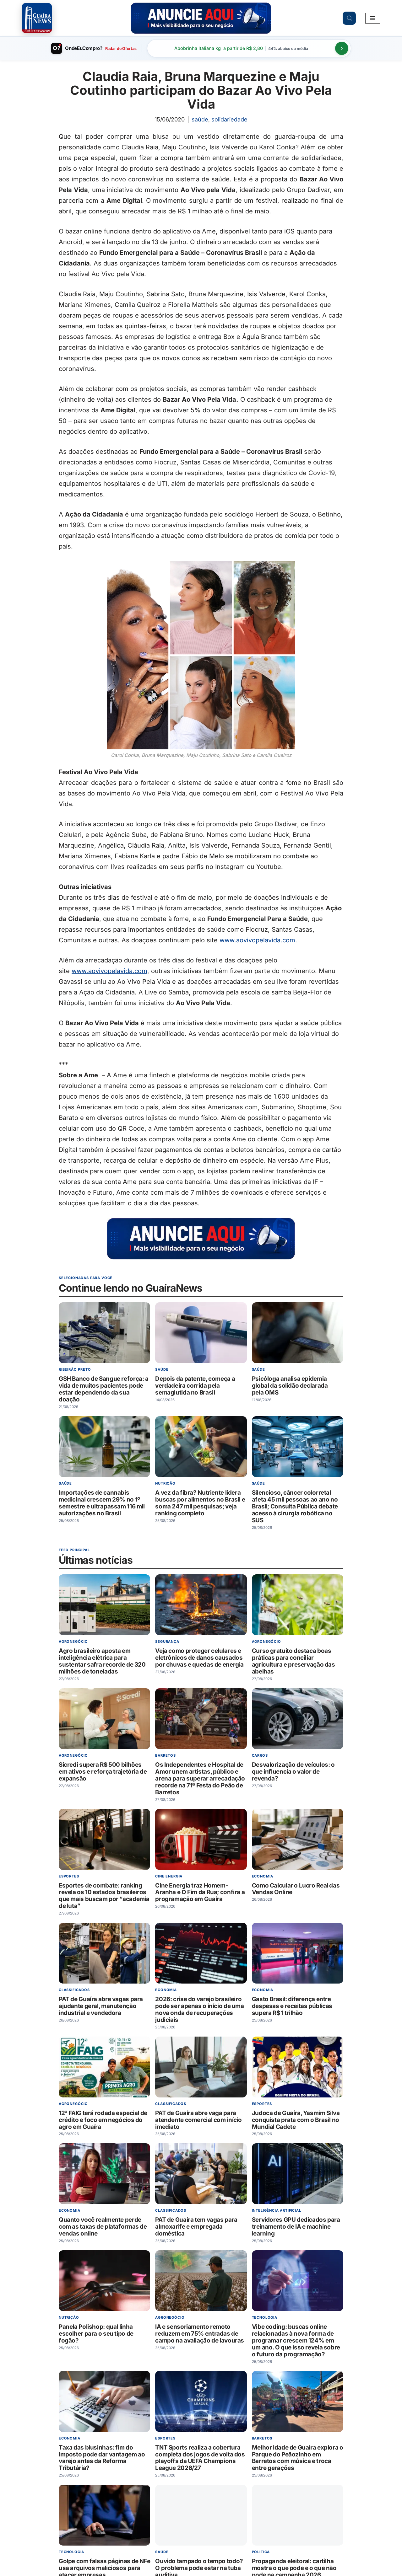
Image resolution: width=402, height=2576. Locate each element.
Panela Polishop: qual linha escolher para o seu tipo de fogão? (96, 2334)
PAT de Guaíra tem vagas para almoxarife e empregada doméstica (196, 2227)
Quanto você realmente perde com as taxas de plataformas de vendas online (103, 2227)
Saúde (200, 119)
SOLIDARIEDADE (229, 119)
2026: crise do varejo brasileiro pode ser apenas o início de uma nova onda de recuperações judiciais (199, 2009)
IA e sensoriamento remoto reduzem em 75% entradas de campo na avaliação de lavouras (200, 2334)
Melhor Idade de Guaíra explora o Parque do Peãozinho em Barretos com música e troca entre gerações (298, 2458)
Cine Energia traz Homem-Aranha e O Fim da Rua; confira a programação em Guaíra (200, 1892)
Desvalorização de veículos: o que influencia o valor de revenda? (293, 1772)
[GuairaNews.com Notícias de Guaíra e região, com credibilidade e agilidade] (37, 18)
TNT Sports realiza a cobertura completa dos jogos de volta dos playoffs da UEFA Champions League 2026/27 (200, 2458)
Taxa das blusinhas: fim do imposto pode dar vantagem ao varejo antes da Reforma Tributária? (102, 2458)
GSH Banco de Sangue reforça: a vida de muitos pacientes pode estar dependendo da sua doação (104, 1389)
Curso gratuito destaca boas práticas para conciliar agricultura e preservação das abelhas (293, 1661)
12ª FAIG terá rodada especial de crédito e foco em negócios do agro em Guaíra (103, 2120)
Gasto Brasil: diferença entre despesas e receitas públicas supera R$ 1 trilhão (292, 2006)
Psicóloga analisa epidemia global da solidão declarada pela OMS (290, 1386)
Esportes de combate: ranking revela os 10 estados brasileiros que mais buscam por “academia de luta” (104, 1896)
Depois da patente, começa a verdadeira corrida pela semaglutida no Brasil (195, 1386)
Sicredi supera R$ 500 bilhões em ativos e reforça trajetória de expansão (103, 1772)
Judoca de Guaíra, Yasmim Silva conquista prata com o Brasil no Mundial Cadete (296, 2120)
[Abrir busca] (349, 18)
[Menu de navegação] (373, 18)
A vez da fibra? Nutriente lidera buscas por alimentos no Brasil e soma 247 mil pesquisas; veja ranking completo (200, 1503)
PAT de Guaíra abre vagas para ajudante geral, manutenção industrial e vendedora (101, 2006)
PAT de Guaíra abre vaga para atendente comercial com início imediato (198, 2120)
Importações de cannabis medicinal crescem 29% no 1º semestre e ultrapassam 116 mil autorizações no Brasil (102, 1503)
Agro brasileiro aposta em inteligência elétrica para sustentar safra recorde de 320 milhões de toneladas (102, 1661)
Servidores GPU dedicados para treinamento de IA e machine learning (296, 2227)
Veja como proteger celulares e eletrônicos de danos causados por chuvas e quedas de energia (199, 1658)
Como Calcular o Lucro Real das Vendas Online (296, 1889)
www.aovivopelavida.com (257, 940)
